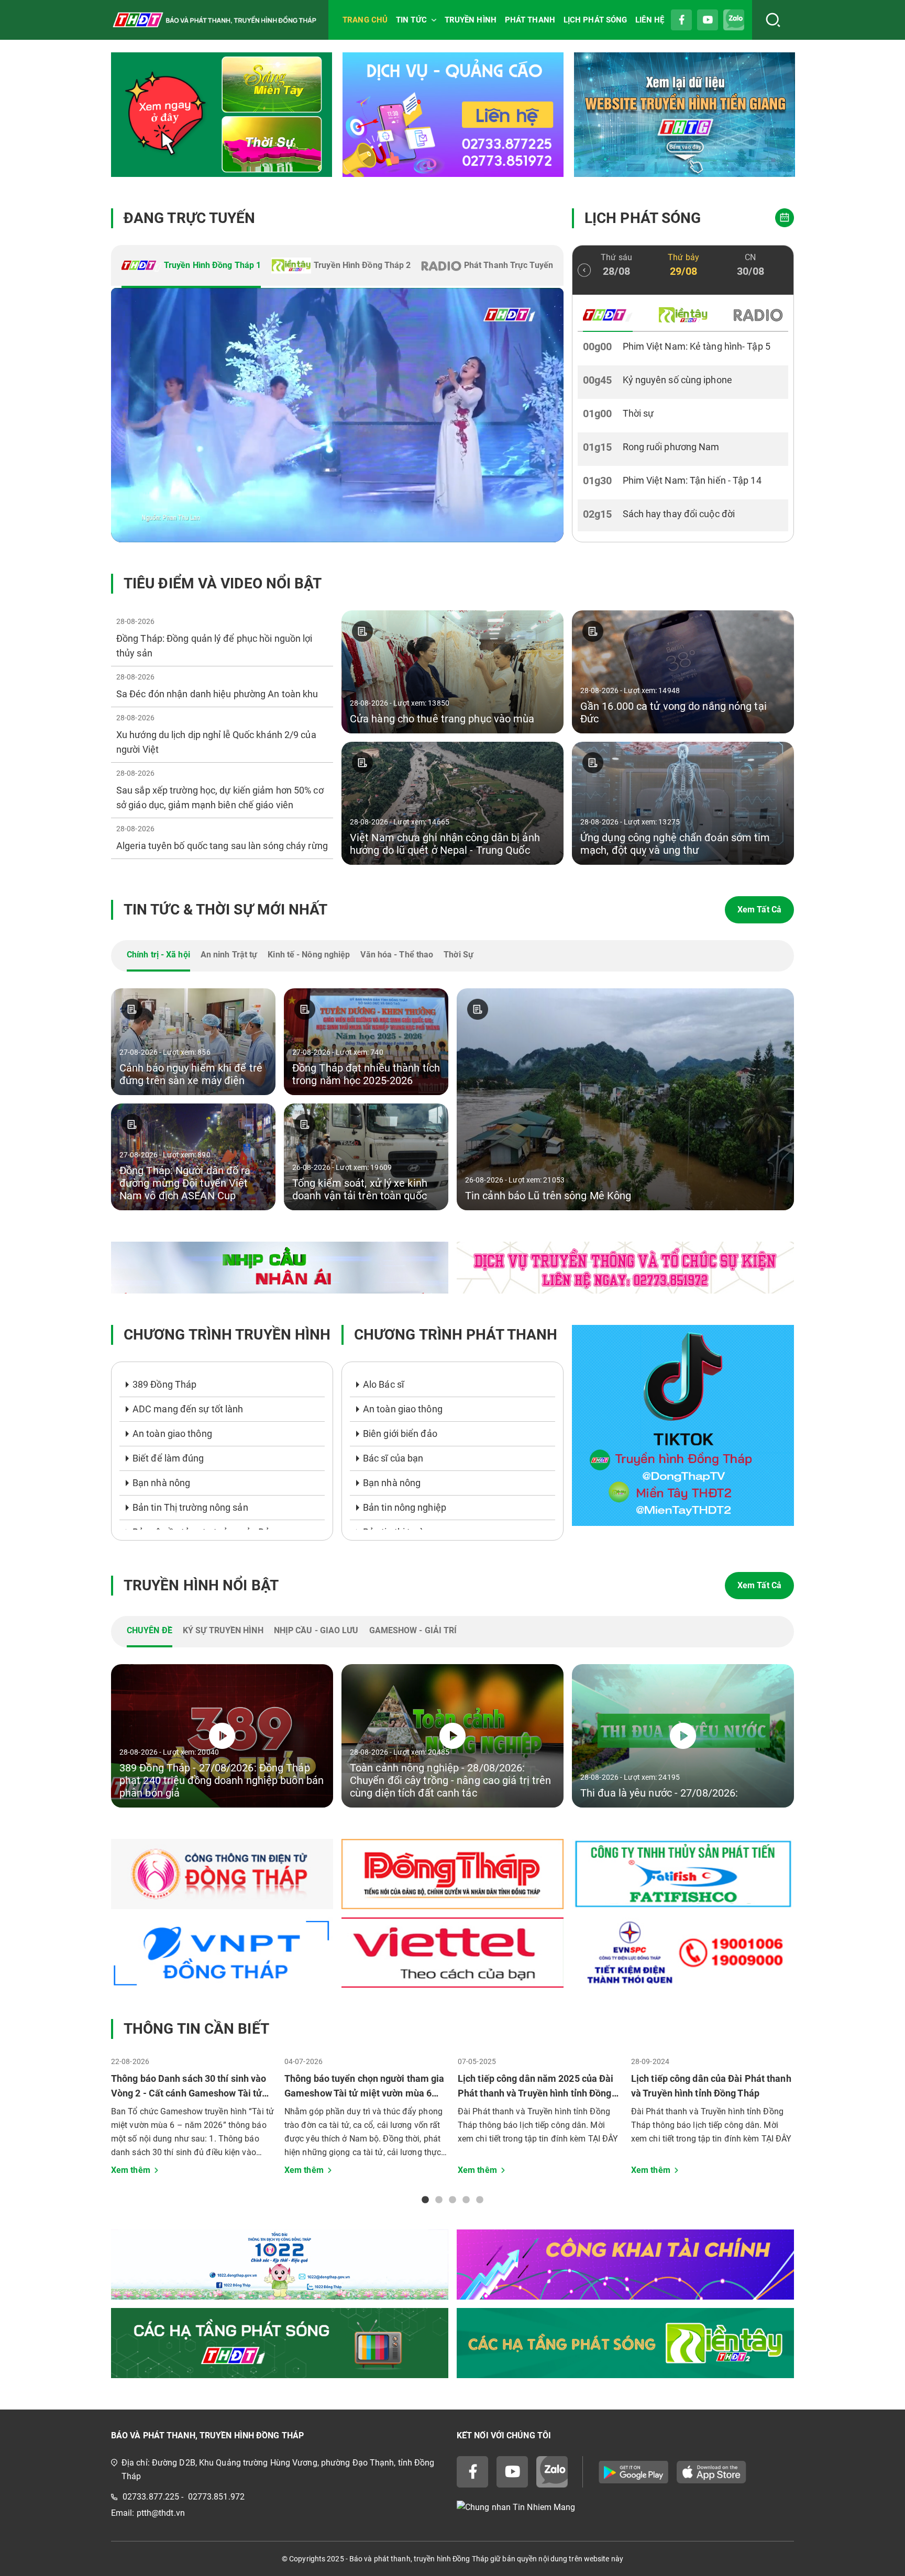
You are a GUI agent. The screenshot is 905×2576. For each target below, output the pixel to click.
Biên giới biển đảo (400, 1434)
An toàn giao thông (172, 1434)
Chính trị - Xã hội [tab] (158, 955)
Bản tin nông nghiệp (405, 1507)
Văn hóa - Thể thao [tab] (397, 955)
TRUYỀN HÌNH (471, 20)
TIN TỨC (411, 20)
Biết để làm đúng (168, 1458)
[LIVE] (337, 415)
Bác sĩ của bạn (393, 1458)
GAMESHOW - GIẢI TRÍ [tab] (413, 1630)
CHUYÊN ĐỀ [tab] (150, 1630)
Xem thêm (131, 2170)
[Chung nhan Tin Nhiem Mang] (625, 2507)
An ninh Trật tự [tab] (229, 955)
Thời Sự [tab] (459, 955)
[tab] (191, 266)
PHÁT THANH (530, 20)
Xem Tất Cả (759, 910)
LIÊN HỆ (650, 20)
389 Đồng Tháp (164, 1384)
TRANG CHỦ (365, 20)
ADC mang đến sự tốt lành (188, 1409)
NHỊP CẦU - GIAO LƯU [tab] (316, 1630)
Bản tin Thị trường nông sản (190, 1507)
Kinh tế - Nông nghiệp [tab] (309, 955)
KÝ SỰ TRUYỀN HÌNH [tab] (223, 1630)
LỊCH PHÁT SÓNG (595, 20)
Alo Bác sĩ (383, 1384)
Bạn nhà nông (161, 1483)
